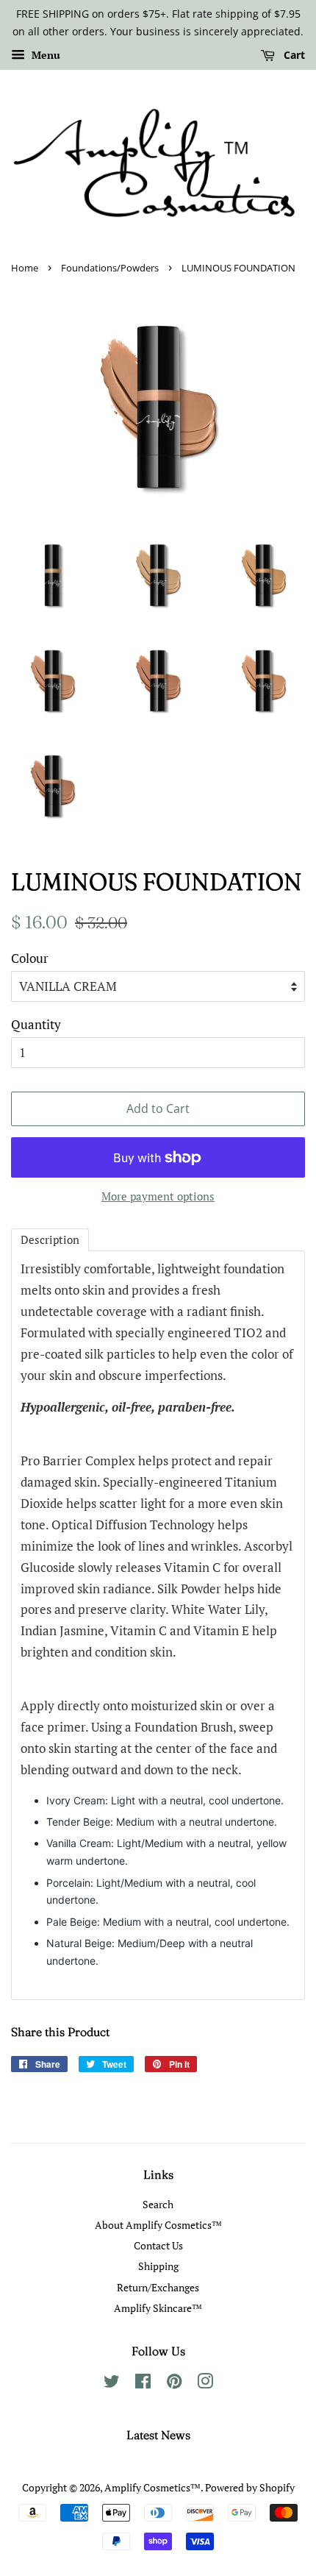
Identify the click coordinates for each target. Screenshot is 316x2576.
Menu (44, 55)
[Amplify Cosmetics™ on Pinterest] (174, 2384)
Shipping (158, 2266)
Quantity (36, 1024)
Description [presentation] (50, 1239)
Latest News (158, 2435)
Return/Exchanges (158, 2287)
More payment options (158, 1196)
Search (158, 2204)
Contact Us (158, 2245)
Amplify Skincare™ (158, 2308)
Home (25, 268)
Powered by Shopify (250, 2487)
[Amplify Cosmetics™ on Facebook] (143, 2384)
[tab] (50, 1240)
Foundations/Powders (110, 268)
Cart (293, 55)
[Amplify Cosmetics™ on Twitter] (112, 2384)
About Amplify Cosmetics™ (158, 2225)
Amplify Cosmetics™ (152, 2487)
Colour (30, 958)
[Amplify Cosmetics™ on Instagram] (205, 2384)
